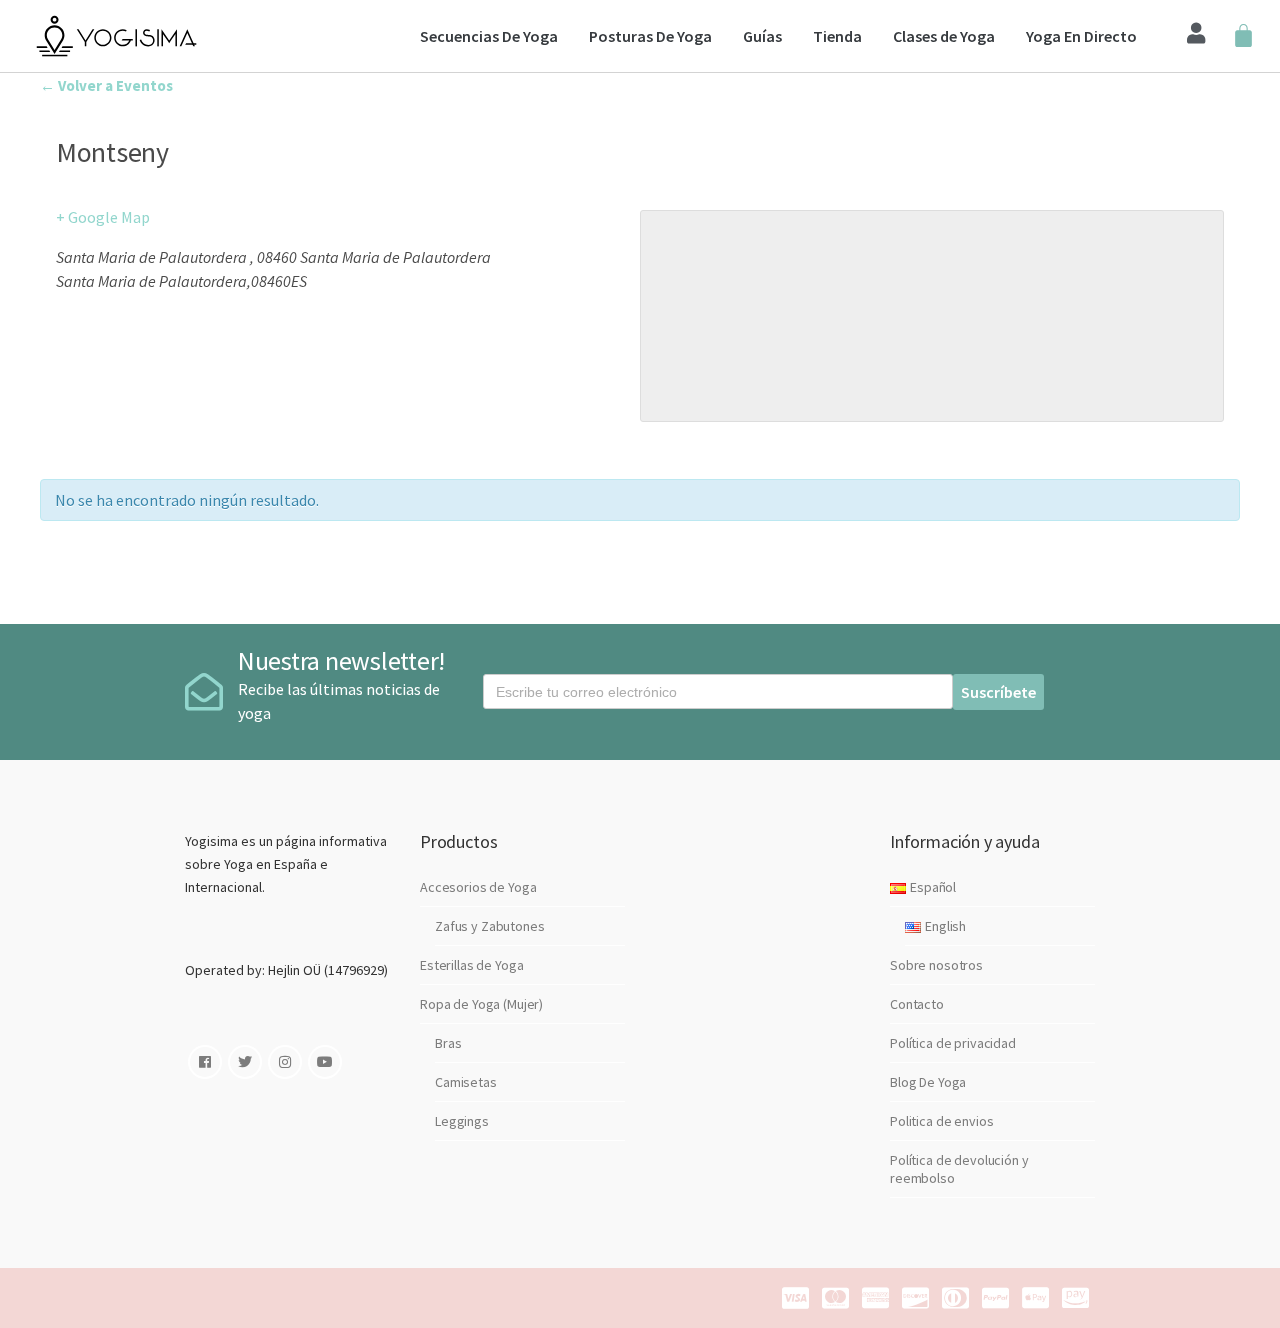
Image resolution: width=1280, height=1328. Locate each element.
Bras (448, 1043)
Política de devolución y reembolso (959, 1169)
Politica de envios (941, 1121)
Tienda (837, 36)
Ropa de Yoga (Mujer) (481, 1004)
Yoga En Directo (1081, 36)
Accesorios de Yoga (478, 887)
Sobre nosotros (936, 965)
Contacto (917, 1004)
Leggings (462, 1121)
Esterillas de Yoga (471, 965)
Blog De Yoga (928, 1082)
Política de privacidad (953, 1043)
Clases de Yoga (944, 36)
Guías (762, 36)
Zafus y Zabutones (490, 926)
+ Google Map (103, 217)
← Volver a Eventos (106, 85)
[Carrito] (1243, 36)
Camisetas (466, 1082)
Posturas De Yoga (650, 36)
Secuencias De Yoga (489, 36)
